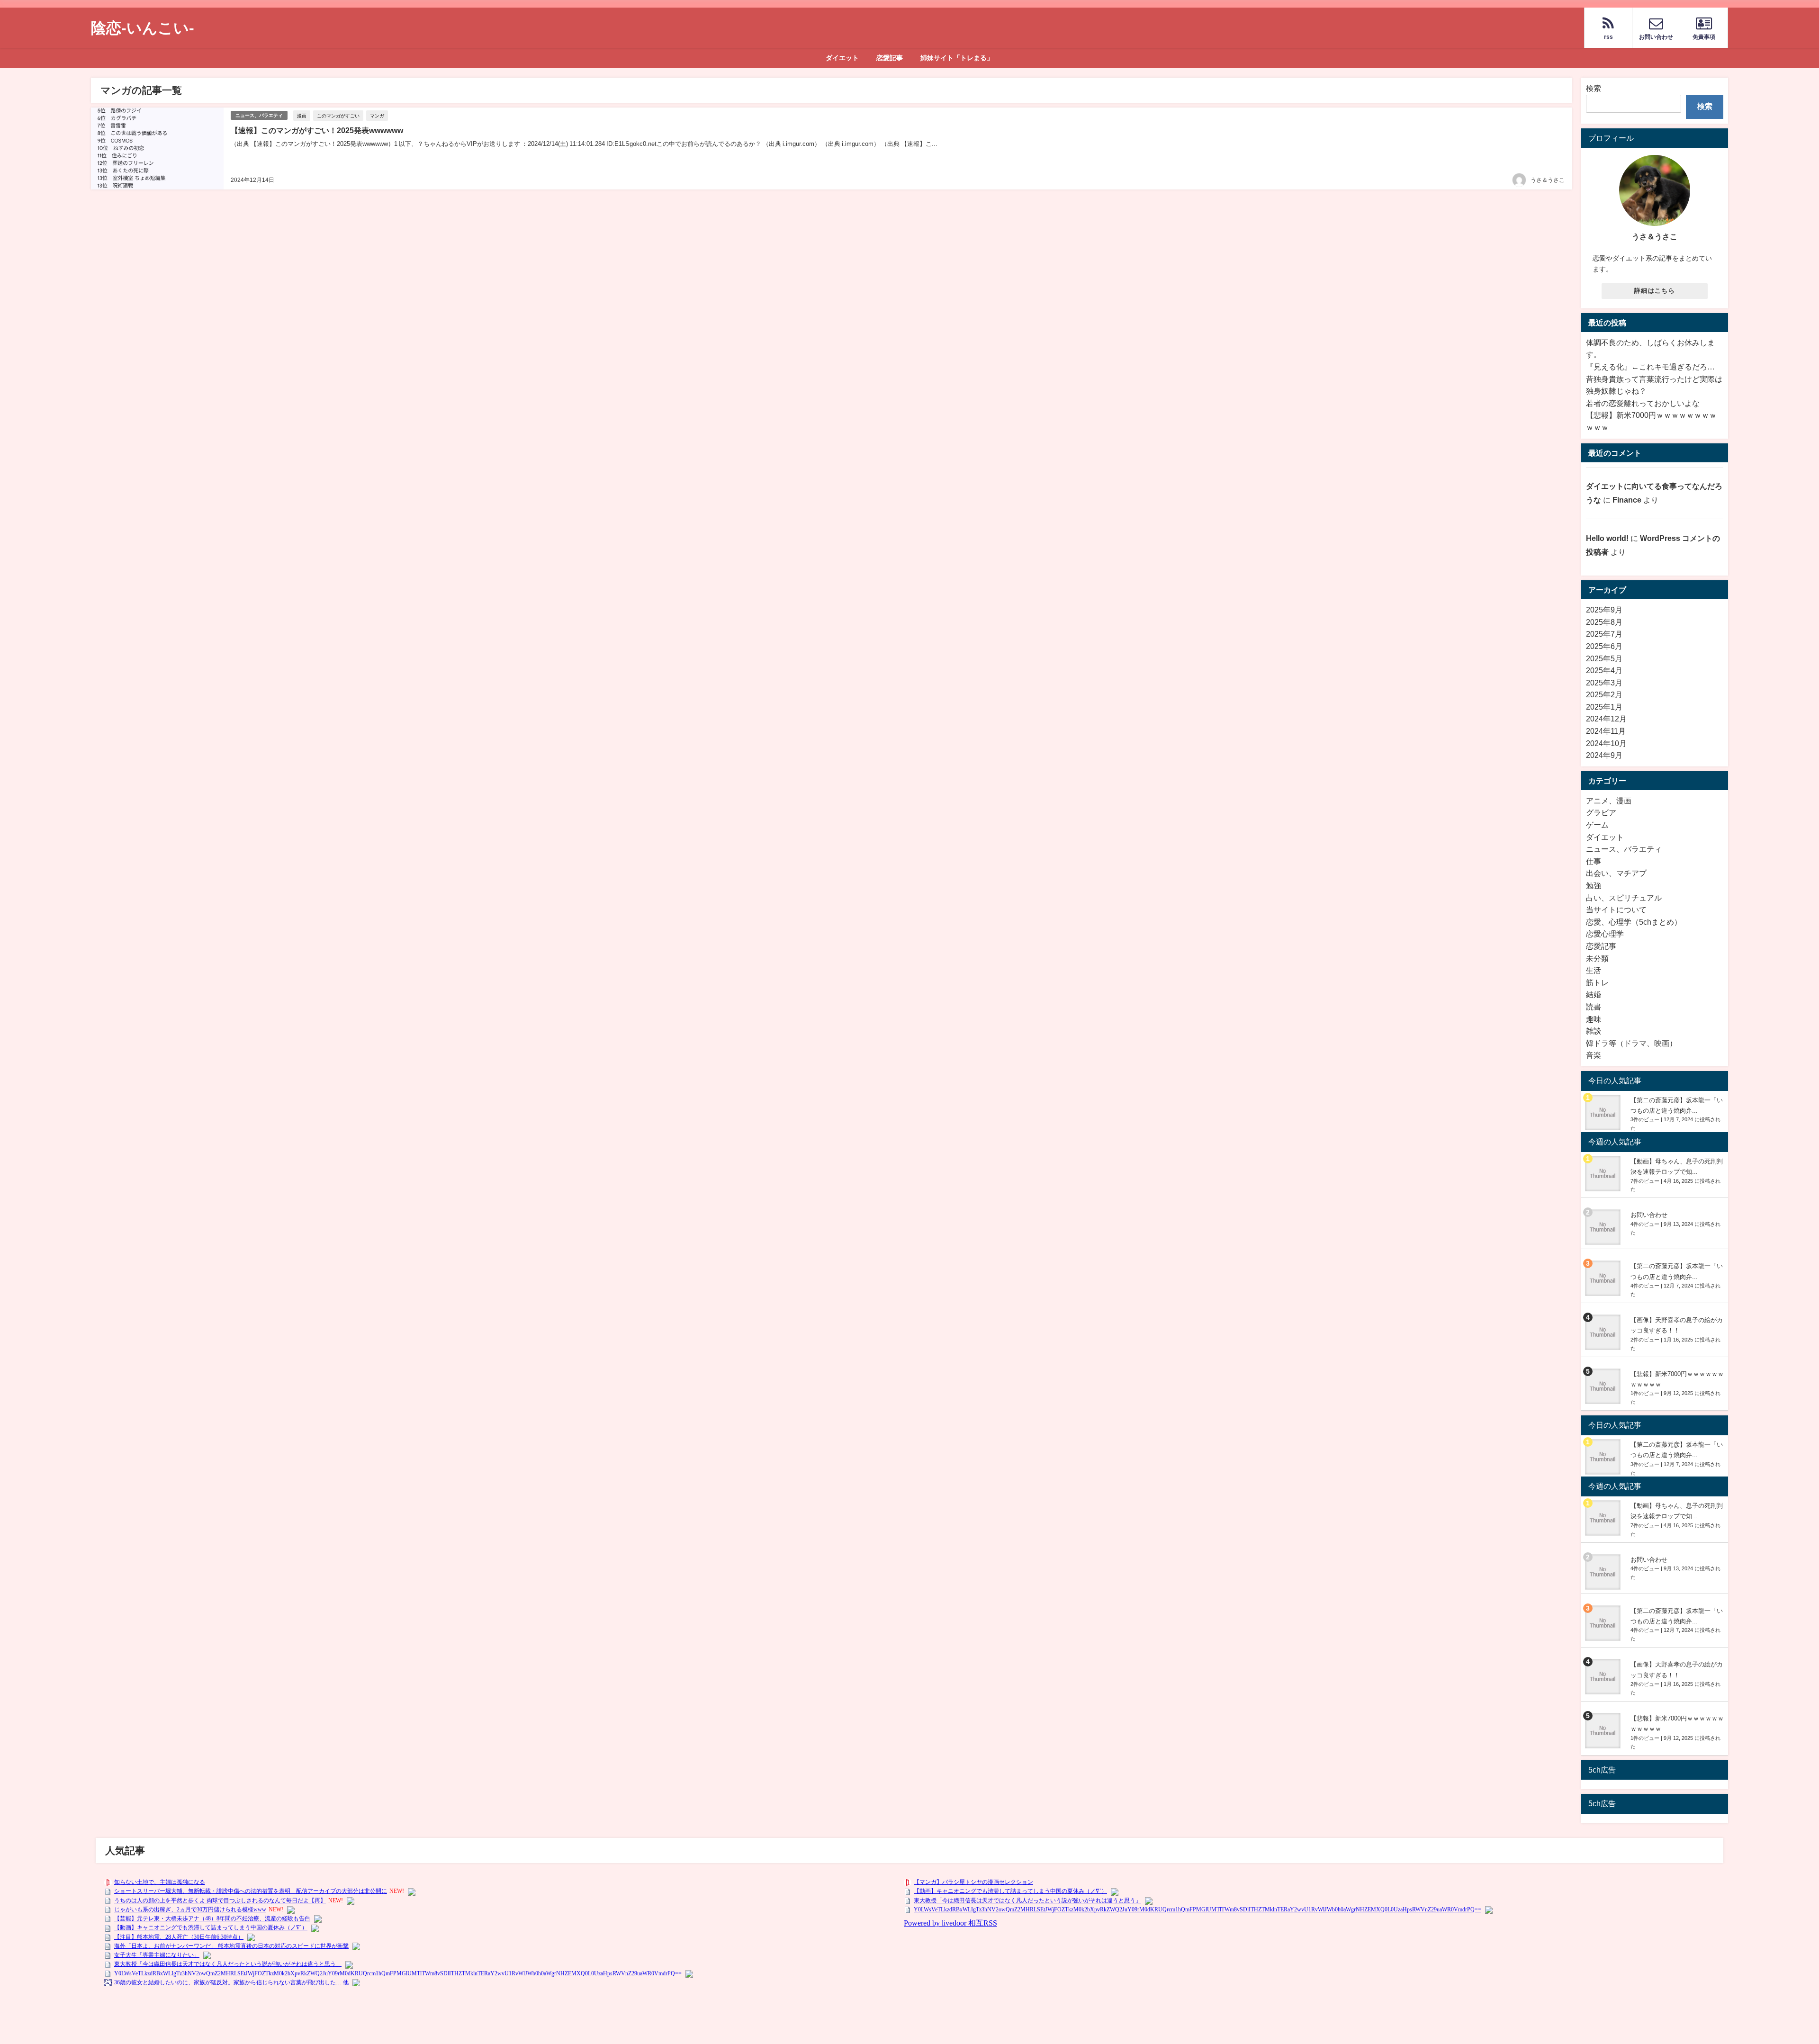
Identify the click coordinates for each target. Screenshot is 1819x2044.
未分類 (1597, 958)
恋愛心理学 (1605, 934)
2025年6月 (1604, 646)
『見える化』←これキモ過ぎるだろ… (1650, 367)
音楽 (1594, 1055)
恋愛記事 (890, 58)
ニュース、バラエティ (259, 115)
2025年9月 (1604, 610)
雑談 (1594, 1031)
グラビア (1601, 812)
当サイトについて (1616, 909)
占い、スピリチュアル (1624, 898)
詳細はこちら (1655, 291)
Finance (1627, 500)
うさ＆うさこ (1548, 180)
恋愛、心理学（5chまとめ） (1634, 922)
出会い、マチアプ (1616, 873)
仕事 (1594, 861)
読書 (1594, 1007)
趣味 (1594, 1019)
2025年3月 (1604, 683)
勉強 (1594, 885)
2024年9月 (1604, 755)
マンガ (377, 116)
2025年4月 (1604, 670)
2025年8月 (1604, 622)
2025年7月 (1604, 634)
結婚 (1594, 994)
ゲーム (1597, 825)
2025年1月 (1604, 707)
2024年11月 (1606, 731)
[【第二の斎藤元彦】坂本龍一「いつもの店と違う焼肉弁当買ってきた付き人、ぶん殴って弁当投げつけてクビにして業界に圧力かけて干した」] (1604, 1112)
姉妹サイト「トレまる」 (957, 58)
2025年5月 (1604, 658)
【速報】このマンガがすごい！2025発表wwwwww (317, 130)
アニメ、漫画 (1609, 801)
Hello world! (1607, 538)
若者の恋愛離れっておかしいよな (1643, 403)
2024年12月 (1606, 719)
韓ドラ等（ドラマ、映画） (1631, 1043)
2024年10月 (1606, 743)
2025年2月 (1604, 694)
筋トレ (1597, 982)
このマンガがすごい (338, 116)
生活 (1594, 970)
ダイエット (842, 58)
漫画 (302, 116)
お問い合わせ (1649, 1215)
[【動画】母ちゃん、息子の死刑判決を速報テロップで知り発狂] (1604, 1174)
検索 (1594, 88)
